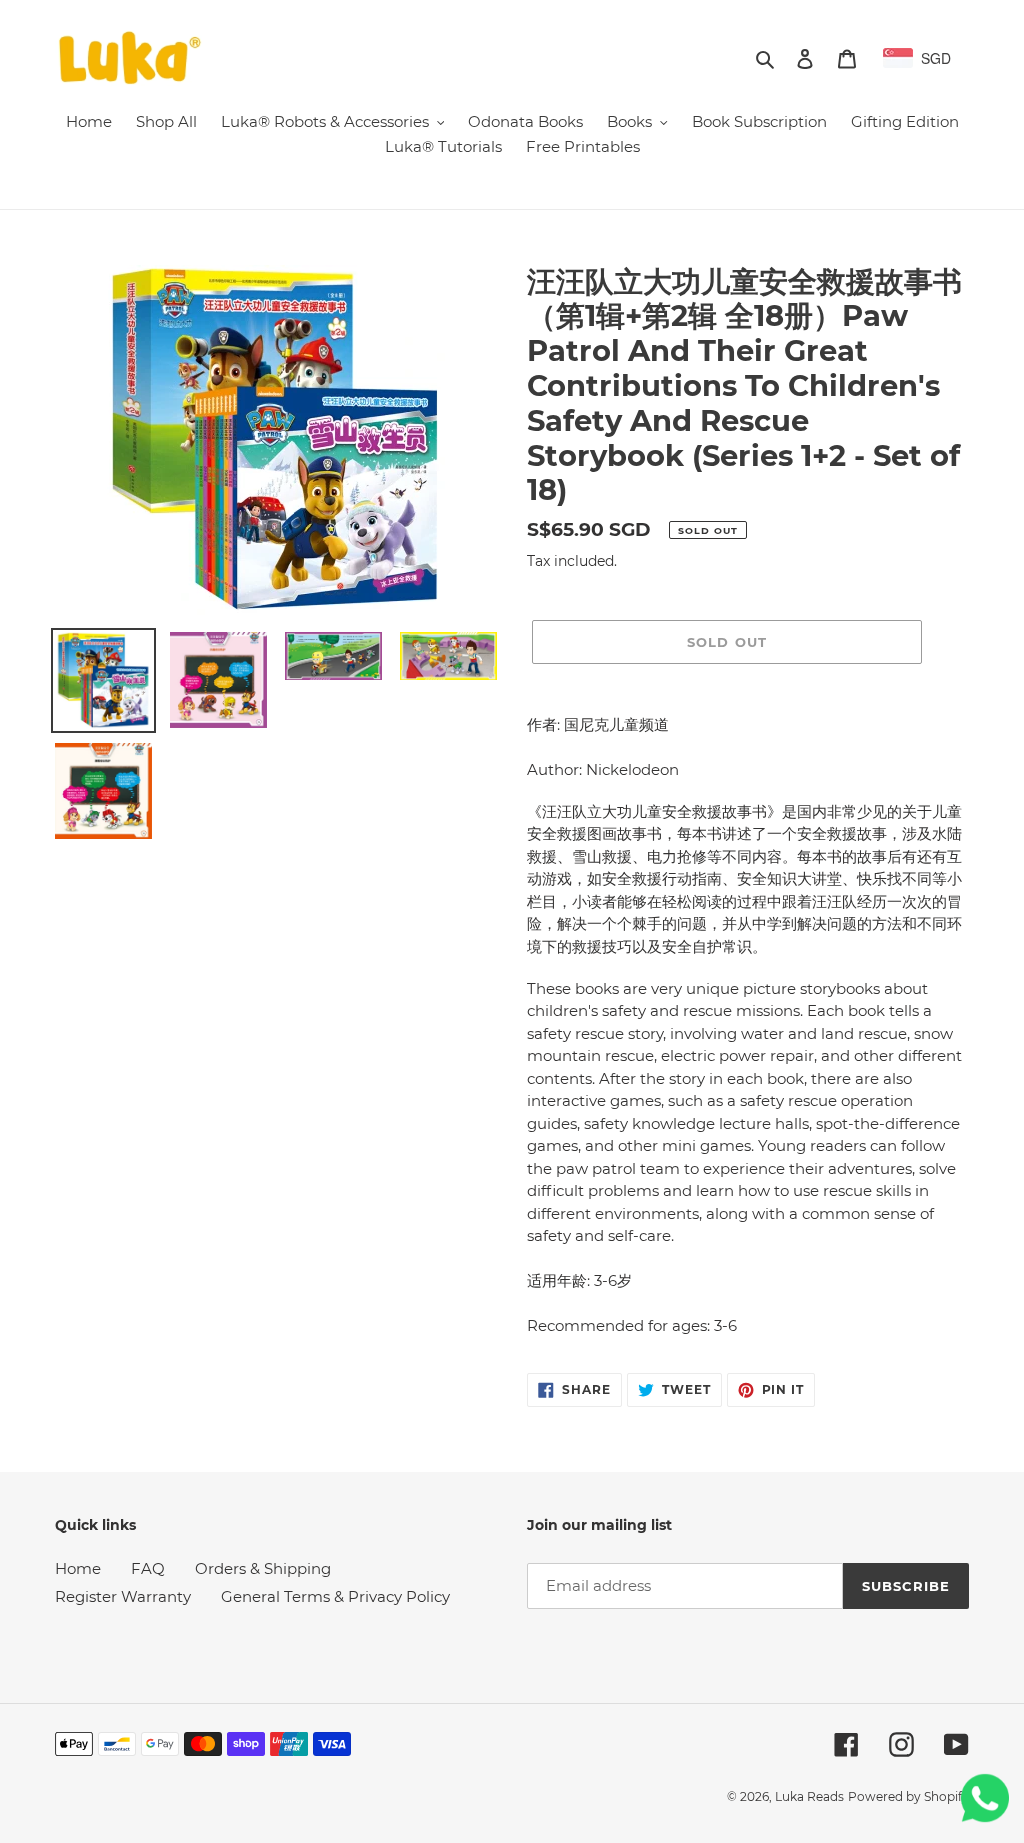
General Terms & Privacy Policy (335, 1596)
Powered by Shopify (908, 1796)
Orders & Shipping (263, 1568)
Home (78, 1568)
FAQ (148, 1568)
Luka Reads (809, 1796)
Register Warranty (123, 1596)
